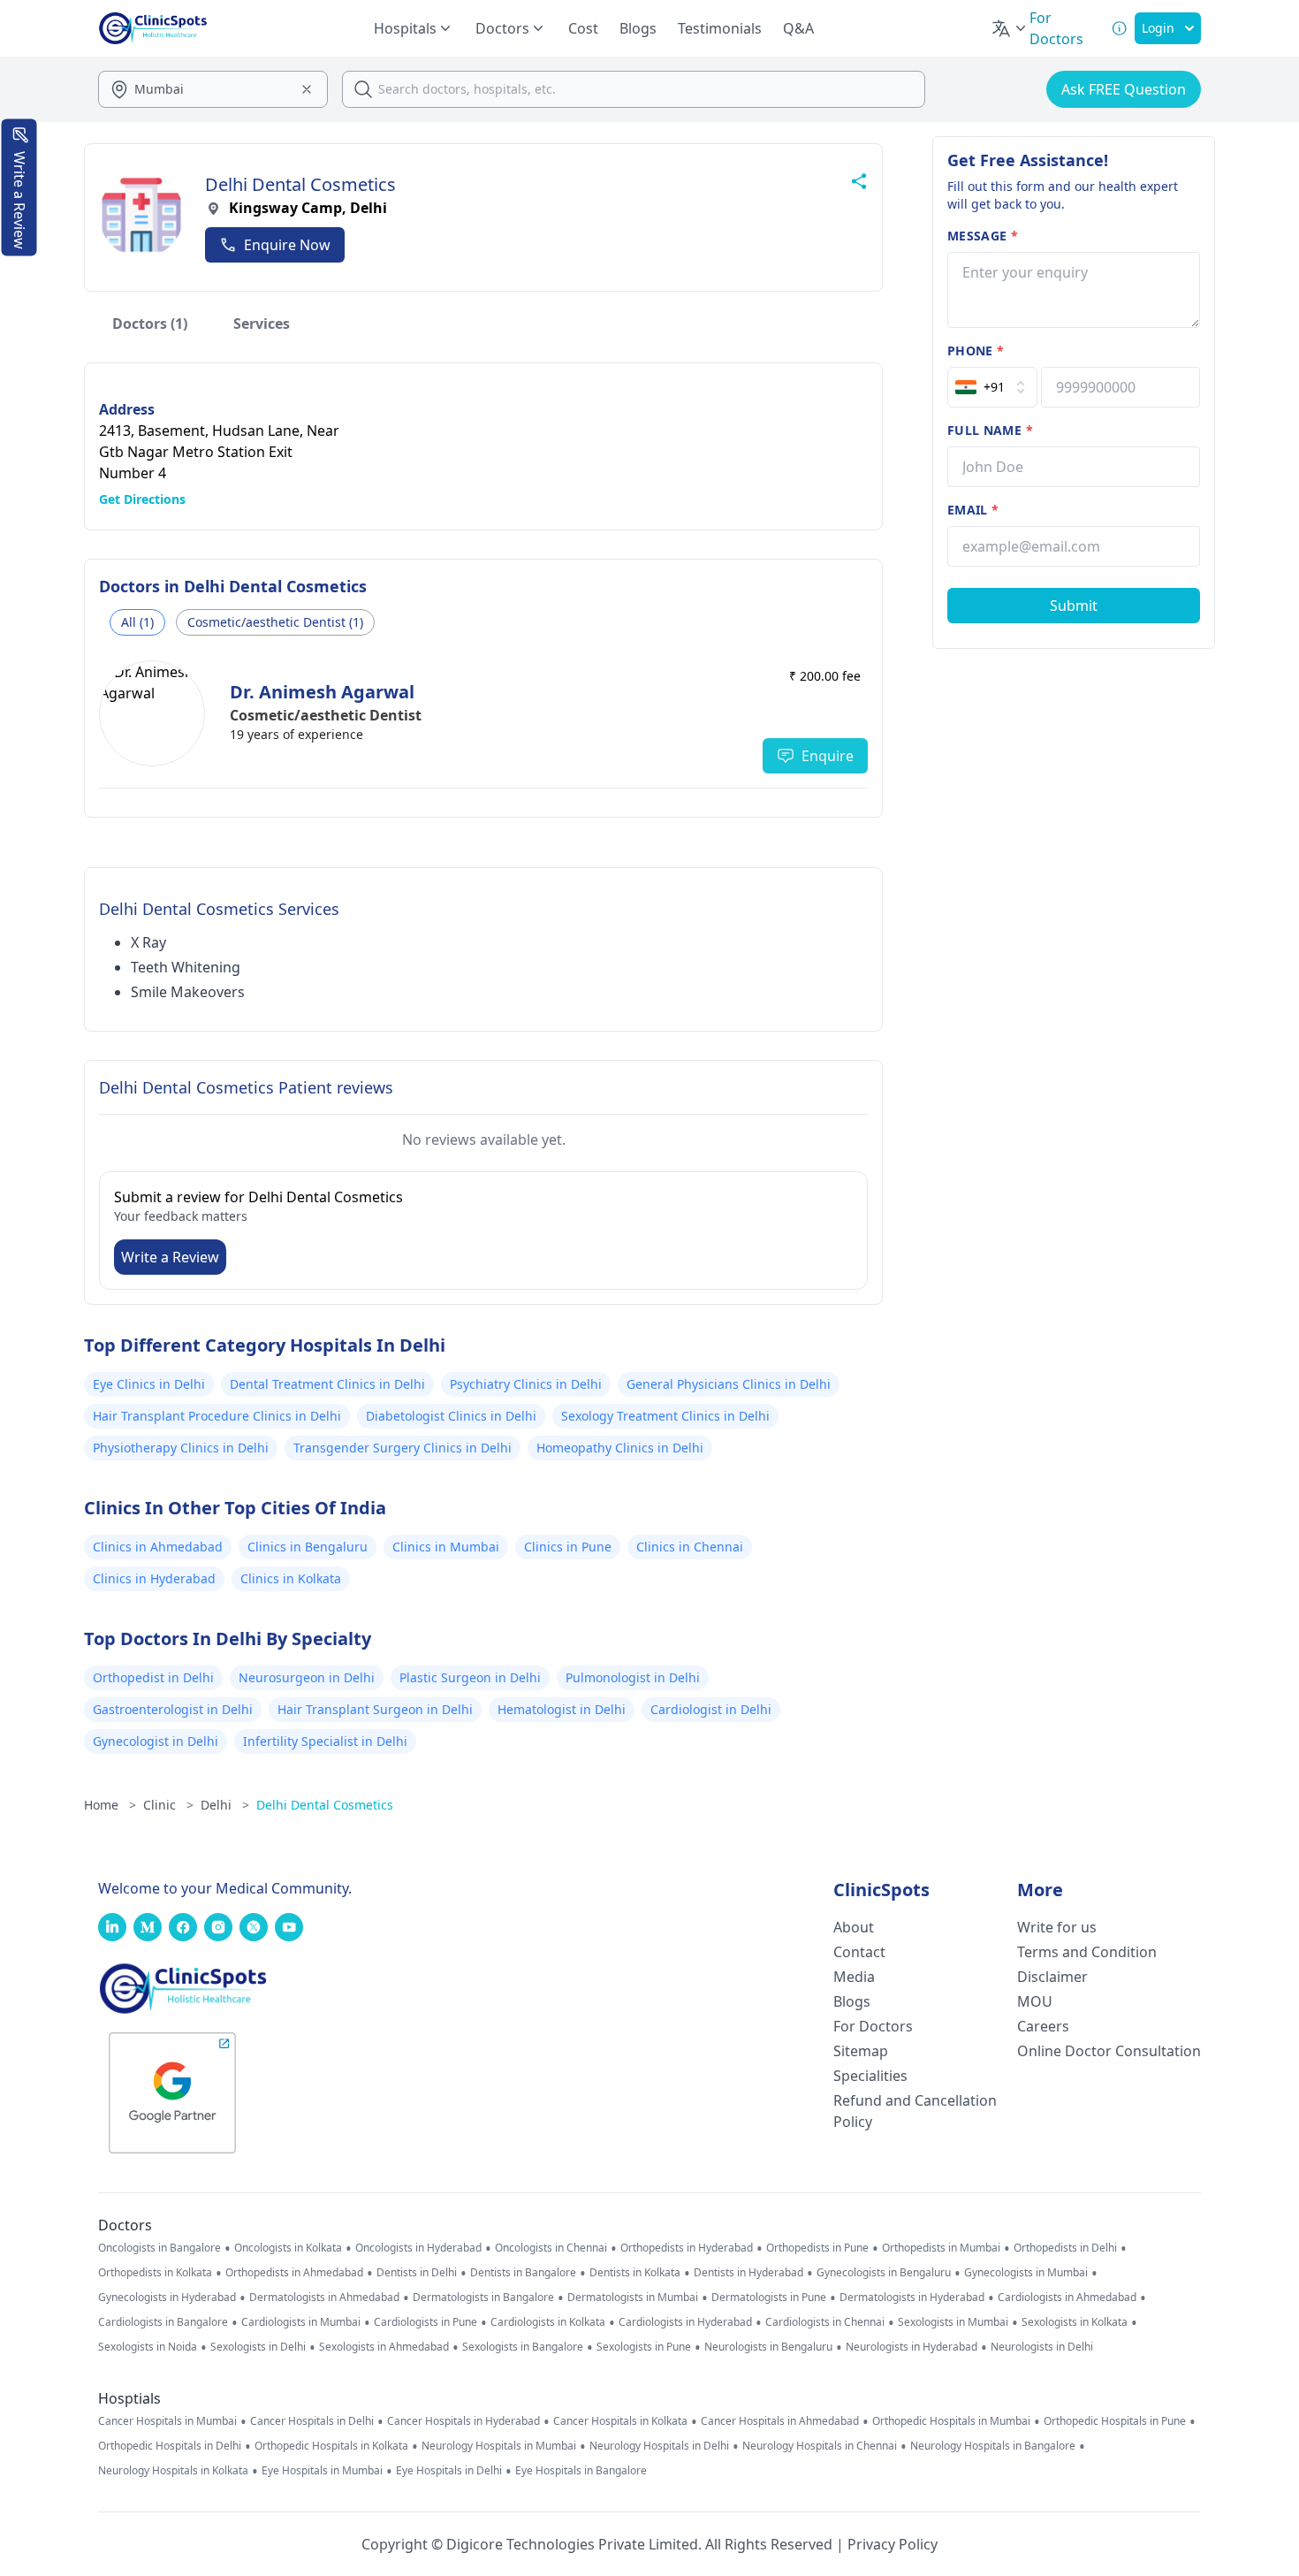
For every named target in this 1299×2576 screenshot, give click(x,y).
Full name (990, 430)
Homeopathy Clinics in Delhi (620, 1448)
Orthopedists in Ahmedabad (294, 2273)
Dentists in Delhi (417, 2273)
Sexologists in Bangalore (523, 2347)
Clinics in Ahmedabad (158, 1547)
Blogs (638, 28)
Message (983, 236)
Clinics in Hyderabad (154, 1578)
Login (1158, 28)
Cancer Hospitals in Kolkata (620, 2421)
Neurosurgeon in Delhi (307, 1677)
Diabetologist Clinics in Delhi (451, 1416)
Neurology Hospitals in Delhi (659, 2446)
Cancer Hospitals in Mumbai (167, 2421)
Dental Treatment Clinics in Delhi (327, 1384)
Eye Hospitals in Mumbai (322, 2471)
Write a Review (170, 1257)
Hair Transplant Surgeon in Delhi (375, 1709)
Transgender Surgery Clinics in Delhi (403, 1448)
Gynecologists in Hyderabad (167, 2298)
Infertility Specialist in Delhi (325, 1741)
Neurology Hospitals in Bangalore (993, 2446)
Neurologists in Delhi (1042, 2347)
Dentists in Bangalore (523, 2273)
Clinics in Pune (568, 1547)
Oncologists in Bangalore (160, 2248)
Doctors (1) (150, 324)
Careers (1043, 2026)
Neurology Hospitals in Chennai (820, 2446)
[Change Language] (1010, 28)
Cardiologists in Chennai (825, 2322)
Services (262, 324)
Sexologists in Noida (148, 2347)
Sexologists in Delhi (258, 2347)
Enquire (828, 756)
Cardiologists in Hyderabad (685, 2322)
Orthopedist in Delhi (153, 1677)
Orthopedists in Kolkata (155, 2273)
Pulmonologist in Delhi (633, 1677)
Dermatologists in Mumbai (633, 2298)
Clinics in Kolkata (291, 1578)
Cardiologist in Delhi (711, 1709)
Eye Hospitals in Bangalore (581, 2471)
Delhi (225, 1805)
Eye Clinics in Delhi (149, 1384)
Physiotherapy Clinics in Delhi (181, 1448)
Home (110, 1805)
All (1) (137, 622)
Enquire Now (287, 245)
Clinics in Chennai (690, 1547)
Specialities (870, 2076)
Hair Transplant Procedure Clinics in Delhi (217, 1416)
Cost (583, 28)
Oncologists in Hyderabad (418, 2248)
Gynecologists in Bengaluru (884, 2273)
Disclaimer (1052, 1977)
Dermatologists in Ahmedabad (324, 2298)
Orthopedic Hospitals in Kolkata (331, 2446)
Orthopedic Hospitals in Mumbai (951, 2421)
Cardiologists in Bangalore (163, 2322)
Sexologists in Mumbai (953, 2322)
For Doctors (873, 2026)
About (854, 1927)
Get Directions (142, 499)
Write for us (1057, 1927)
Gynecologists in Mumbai (1026, 2273)
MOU (1035, 2001)
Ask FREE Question (1124, 89)
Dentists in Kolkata (635, 2273)
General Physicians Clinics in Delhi (729, 1384)
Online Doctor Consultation (1109, 2051)
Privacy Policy (893, 2544)
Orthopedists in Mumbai (941, 2248)
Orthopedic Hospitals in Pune (1115, 2421)
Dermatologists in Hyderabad (912, 2298)
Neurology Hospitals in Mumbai (499, 2446)
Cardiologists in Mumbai (301, 2322)
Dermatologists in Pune (769, 2298)
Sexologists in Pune (644, 2347)
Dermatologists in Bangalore (483, 2298)
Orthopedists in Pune (817, 2248)
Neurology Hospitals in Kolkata (173, 2471)
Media (854, 1977)
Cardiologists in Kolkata (548, 2322)
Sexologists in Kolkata (1075, 2322)
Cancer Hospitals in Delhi (312, 2421)
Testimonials (720, 28)
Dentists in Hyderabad (748, 2273)
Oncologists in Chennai (551, 2248)
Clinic (168, 1805)
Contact (859, 1952)
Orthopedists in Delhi (1065, 2248)
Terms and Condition (1087, 1952)
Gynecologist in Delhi (156, 1741)
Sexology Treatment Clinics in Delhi (665, 1416)
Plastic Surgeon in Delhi (470, 1677)
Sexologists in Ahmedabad (384, 2347)
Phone (976, 351)
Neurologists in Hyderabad (912, 2347)
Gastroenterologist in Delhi (173, 1709)
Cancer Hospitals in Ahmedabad (780, 2421)
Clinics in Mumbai (446, 1547)
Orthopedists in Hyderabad (687, 2248)
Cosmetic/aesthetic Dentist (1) (275, 622)
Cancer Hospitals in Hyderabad (463, 2421)
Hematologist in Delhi (562, 1709)
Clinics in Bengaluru (308, 1547)
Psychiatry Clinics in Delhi (526, 1384)
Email (973, 510)
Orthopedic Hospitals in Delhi (170, 2446)
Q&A (798, 28)
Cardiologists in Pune (425, 2322)
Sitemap (861, 2051)
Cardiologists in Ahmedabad (1067, 2298)
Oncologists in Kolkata (288, 2248)
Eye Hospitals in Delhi (449, 2471)
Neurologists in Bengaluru (768, 2347)
